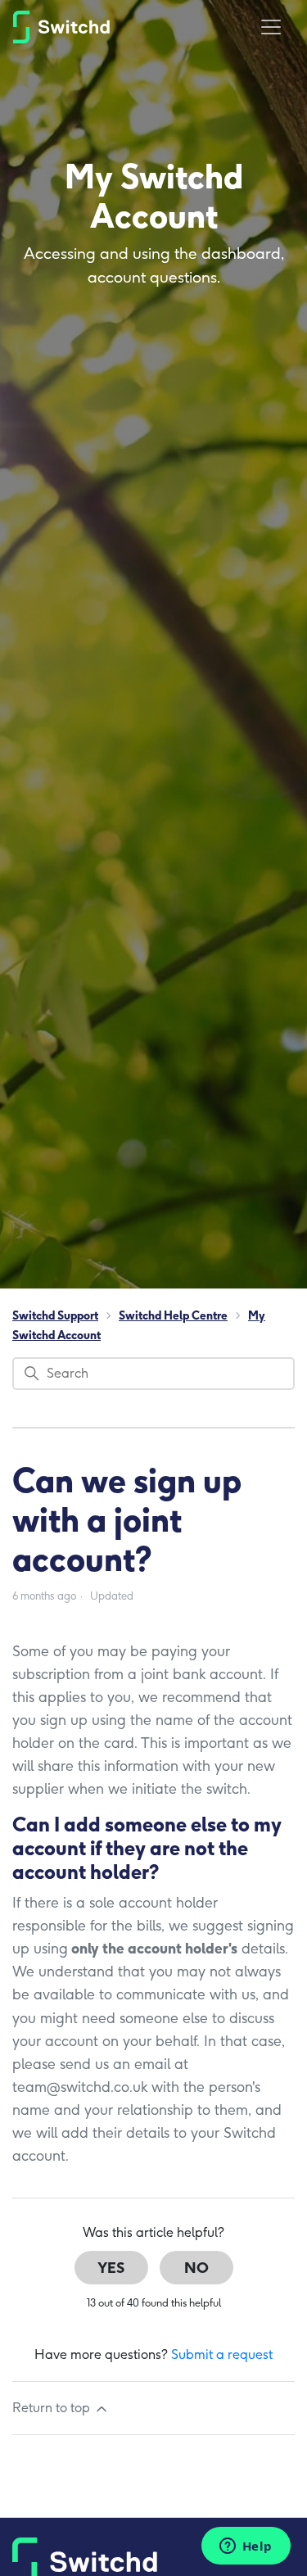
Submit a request (222, 2354)
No (196, 2268)
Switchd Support (55, 1316)
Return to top (53, 2408)
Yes (111, 2268)
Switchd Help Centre (173, 1316)
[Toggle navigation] (271, 27)
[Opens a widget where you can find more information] (246, 2547)
